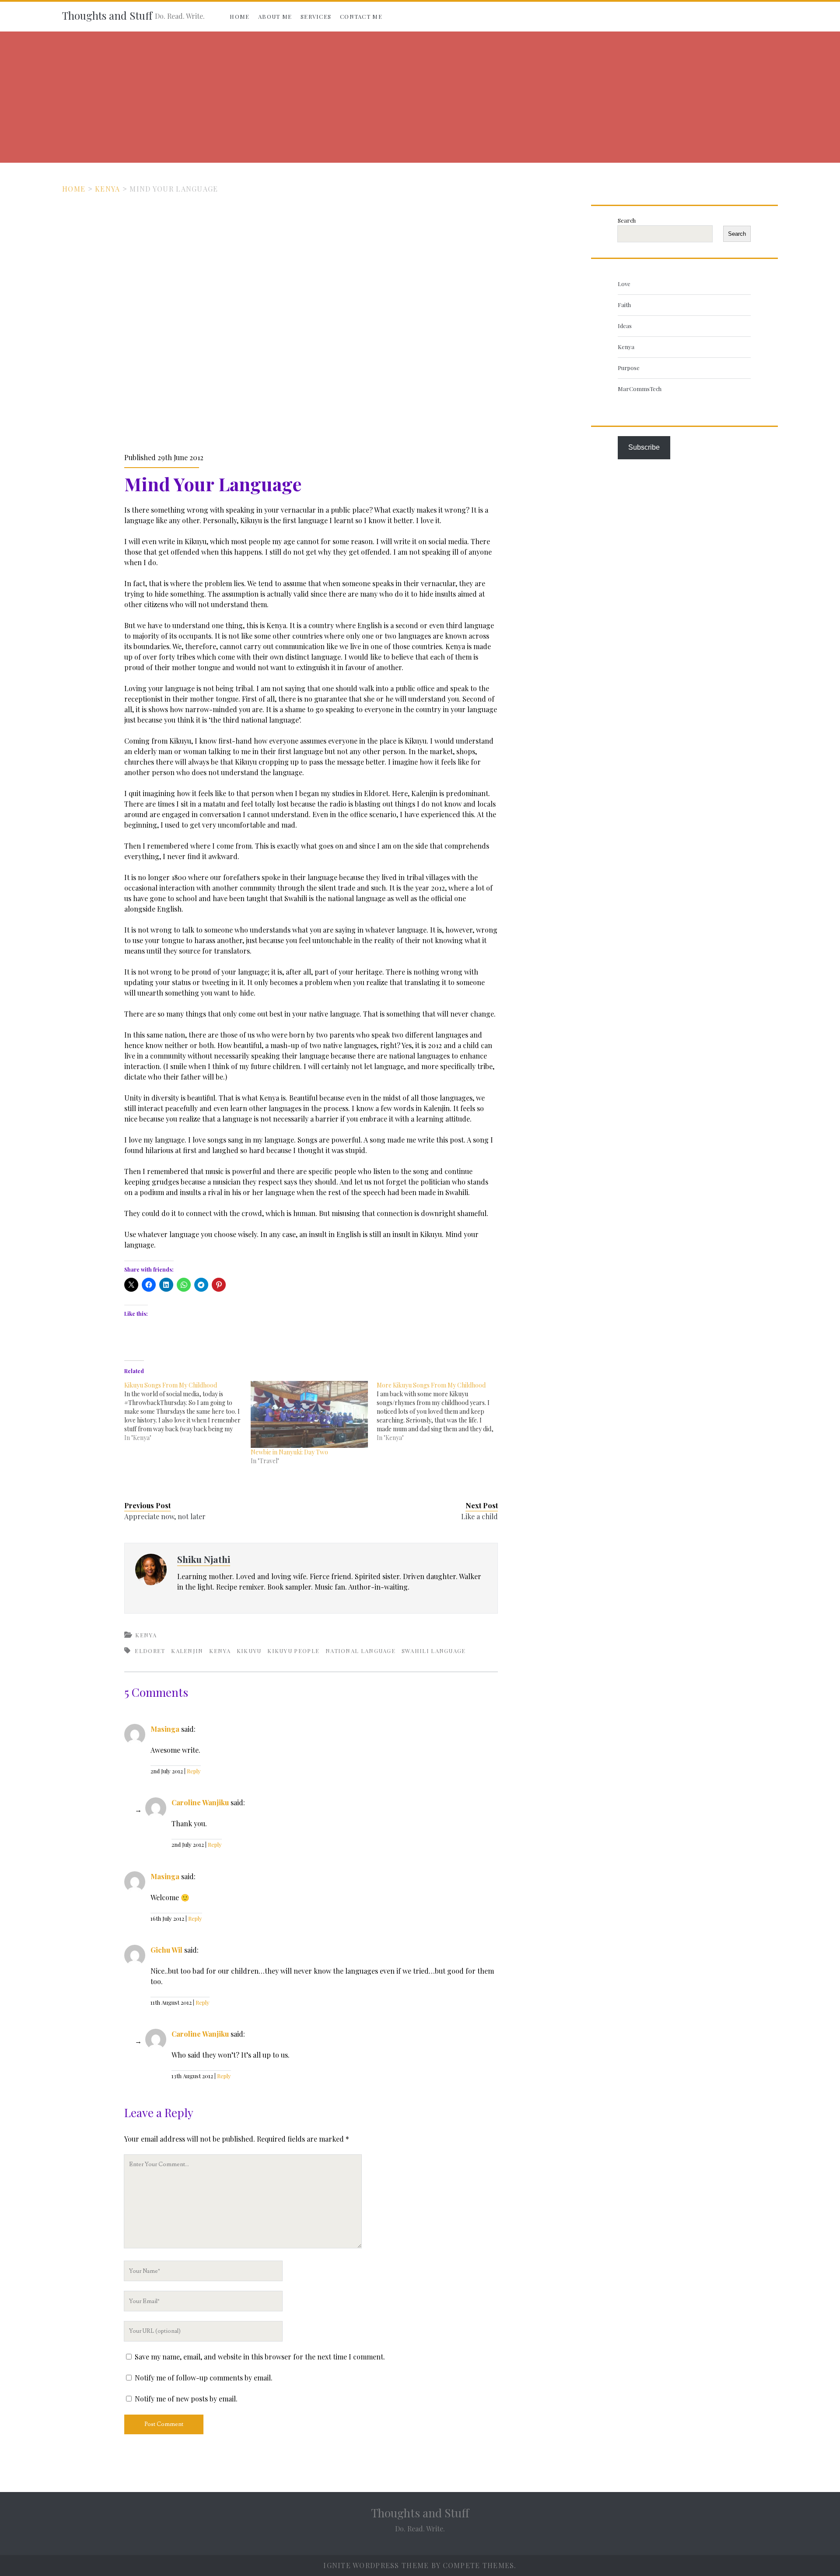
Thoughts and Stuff (107, 15)
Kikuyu (249, 1651)
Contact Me (361, 16)
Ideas (625, 326)
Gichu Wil (166, 1950)
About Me (275, 16)
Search (627, 220)
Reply (194, 1771)
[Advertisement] (420, 97)
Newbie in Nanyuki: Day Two (289, 1452)
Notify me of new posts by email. (186, 2399)
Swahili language (434, 1651)
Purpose (629, 368)
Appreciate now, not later (165, 1516)
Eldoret (150, 1651)
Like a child (479, 1516)
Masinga (165, 1729)
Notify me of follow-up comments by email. (204, 2378)
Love (624, 284)
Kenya (107, 189)
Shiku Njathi (204, 1559)
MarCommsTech (640, 389)
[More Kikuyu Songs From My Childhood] (440, 1412)
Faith (624, 305)
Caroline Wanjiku (200, 1802)
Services (316, 16)
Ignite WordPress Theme (376, 2565)
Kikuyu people (293, 1651)
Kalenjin (187, 1651)
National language (360, 1651)
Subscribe (644, 447)
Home (240, 16)
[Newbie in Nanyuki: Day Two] (309, 1414)
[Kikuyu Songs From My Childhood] (187, 1412)
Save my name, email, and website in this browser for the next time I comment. (260, 2357)
